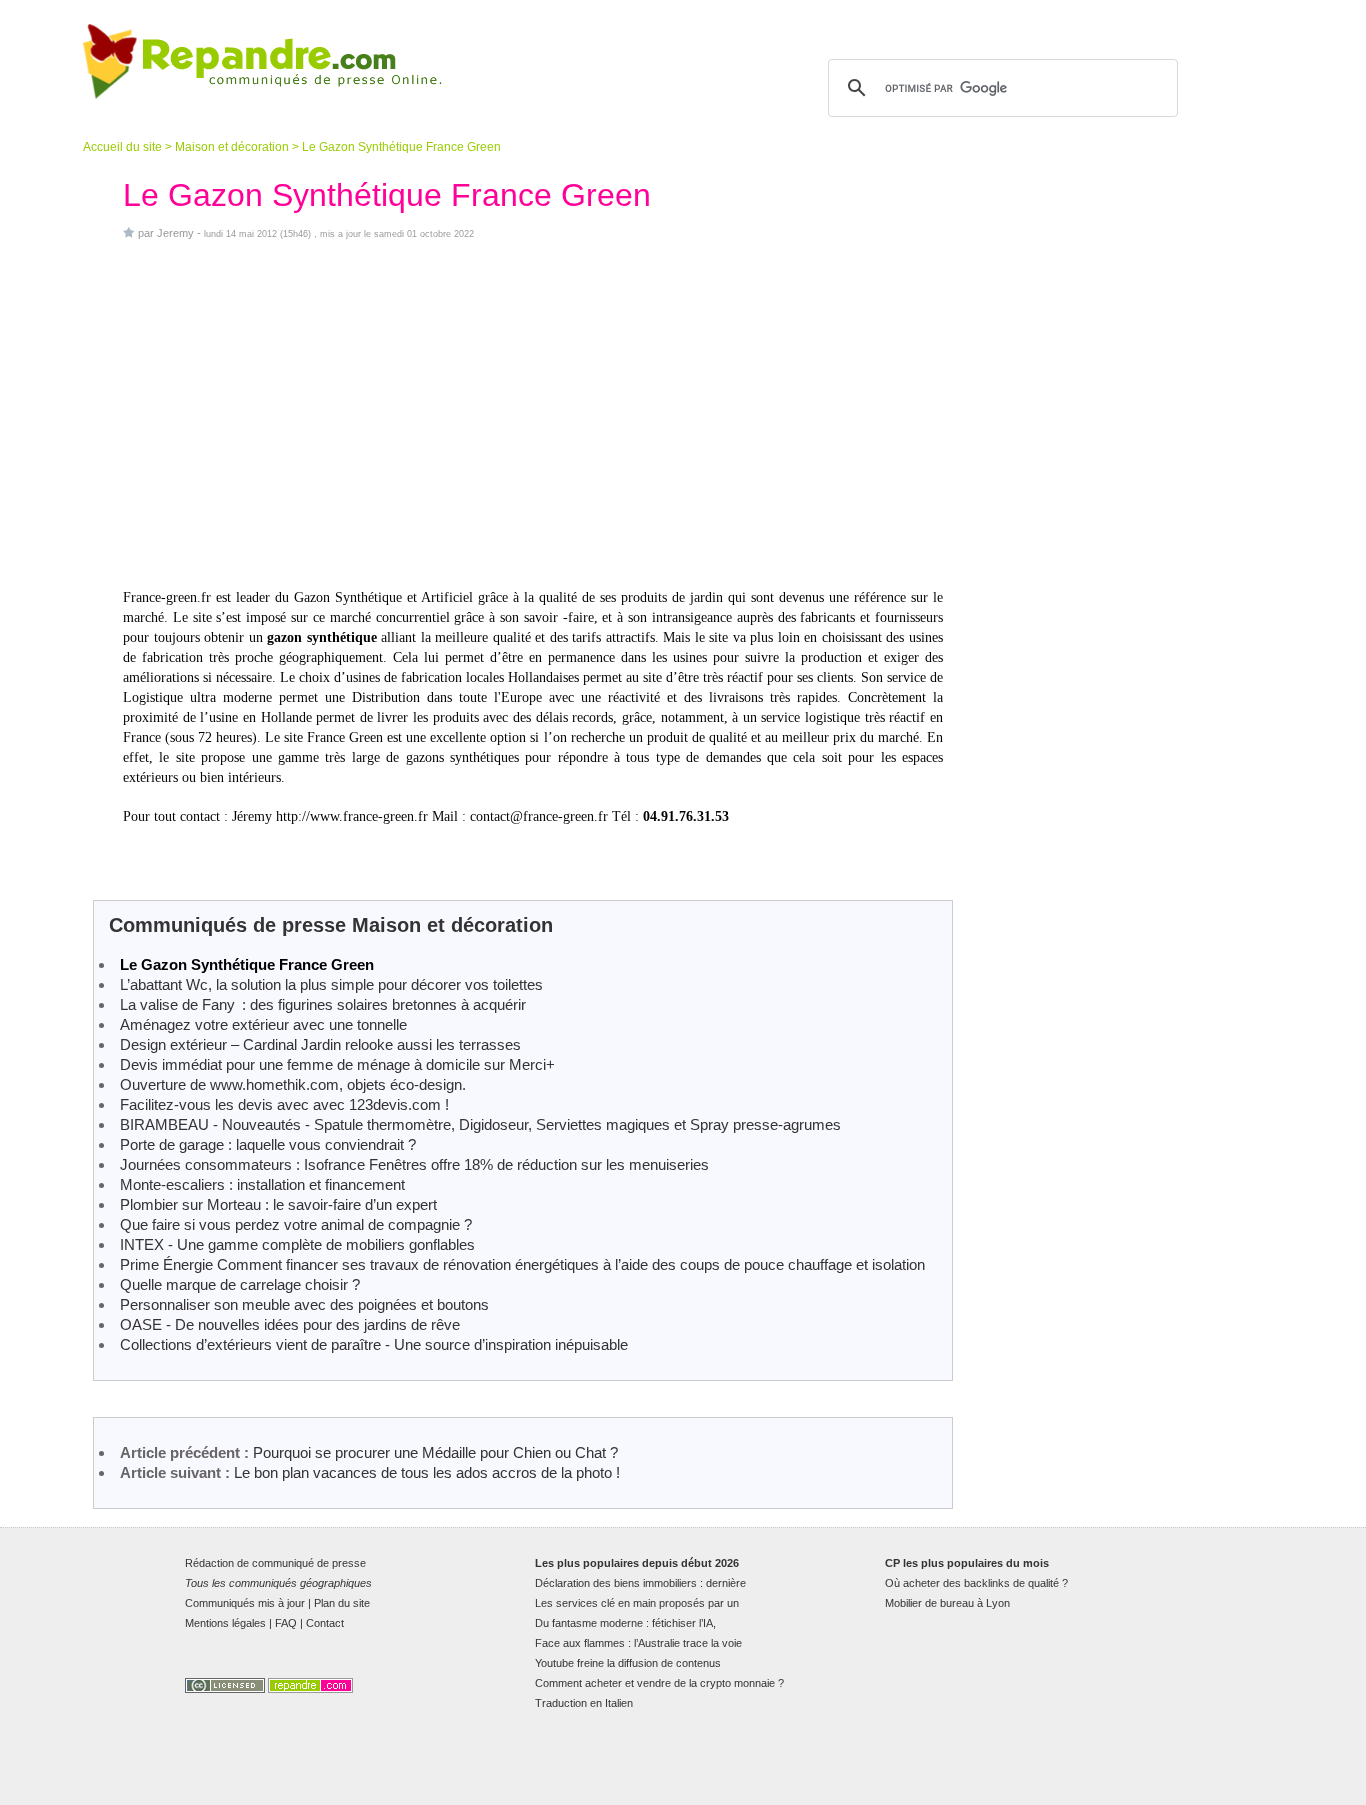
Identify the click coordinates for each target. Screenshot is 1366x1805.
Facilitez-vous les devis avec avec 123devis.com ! (284, 1104)
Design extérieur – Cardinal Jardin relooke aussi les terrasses (320, 1044)
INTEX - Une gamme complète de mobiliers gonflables (297, 1244)
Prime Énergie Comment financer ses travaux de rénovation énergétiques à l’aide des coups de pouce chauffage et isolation (522, 1264)
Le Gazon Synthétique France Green (247, 964)
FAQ (286, 1623)
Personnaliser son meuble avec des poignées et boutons (304, 1304)
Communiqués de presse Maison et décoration (331, 925)
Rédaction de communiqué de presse (275, 1563)
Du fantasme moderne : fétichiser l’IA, (625, 1623)
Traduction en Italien (584, 1703)
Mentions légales (225, 1623)
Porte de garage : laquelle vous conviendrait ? (268, 1144)
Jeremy (175, 233)
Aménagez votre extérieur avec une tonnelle (263, 1024)
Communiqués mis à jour (245, 1603)
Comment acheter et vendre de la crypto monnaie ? (659, 1683)
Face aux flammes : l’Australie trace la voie (638, 1643)
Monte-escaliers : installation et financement (262, 1184)
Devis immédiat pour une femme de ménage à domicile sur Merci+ (337, 1064)
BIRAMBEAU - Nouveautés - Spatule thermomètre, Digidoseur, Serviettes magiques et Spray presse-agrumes (480, 1124)
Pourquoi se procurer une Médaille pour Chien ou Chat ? (435, 1452)
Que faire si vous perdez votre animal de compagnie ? (296, 1224)
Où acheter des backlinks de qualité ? (976, 1583)
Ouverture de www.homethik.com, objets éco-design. (293, 1084)
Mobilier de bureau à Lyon (947, 1603)
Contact (325, 1623)
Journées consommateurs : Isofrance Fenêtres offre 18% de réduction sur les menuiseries (414, 1164)
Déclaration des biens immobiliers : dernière (640, 1583)
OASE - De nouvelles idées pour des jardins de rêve (290, 1324)
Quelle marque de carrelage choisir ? (240, 1284)
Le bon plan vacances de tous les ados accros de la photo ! (427, 1472)
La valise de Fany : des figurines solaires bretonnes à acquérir (323, 1004)
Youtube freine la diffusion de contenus (628, 1663)
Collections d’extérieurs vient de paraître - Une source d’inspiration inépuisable (374, 1344)
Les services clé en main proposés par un (637, 1603)
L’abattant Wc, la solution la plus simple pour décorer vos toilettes (331, 984)
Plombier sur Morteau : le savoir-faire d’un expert (278, 1204)
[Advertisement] (533, 414)
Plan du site (342, 1603)
